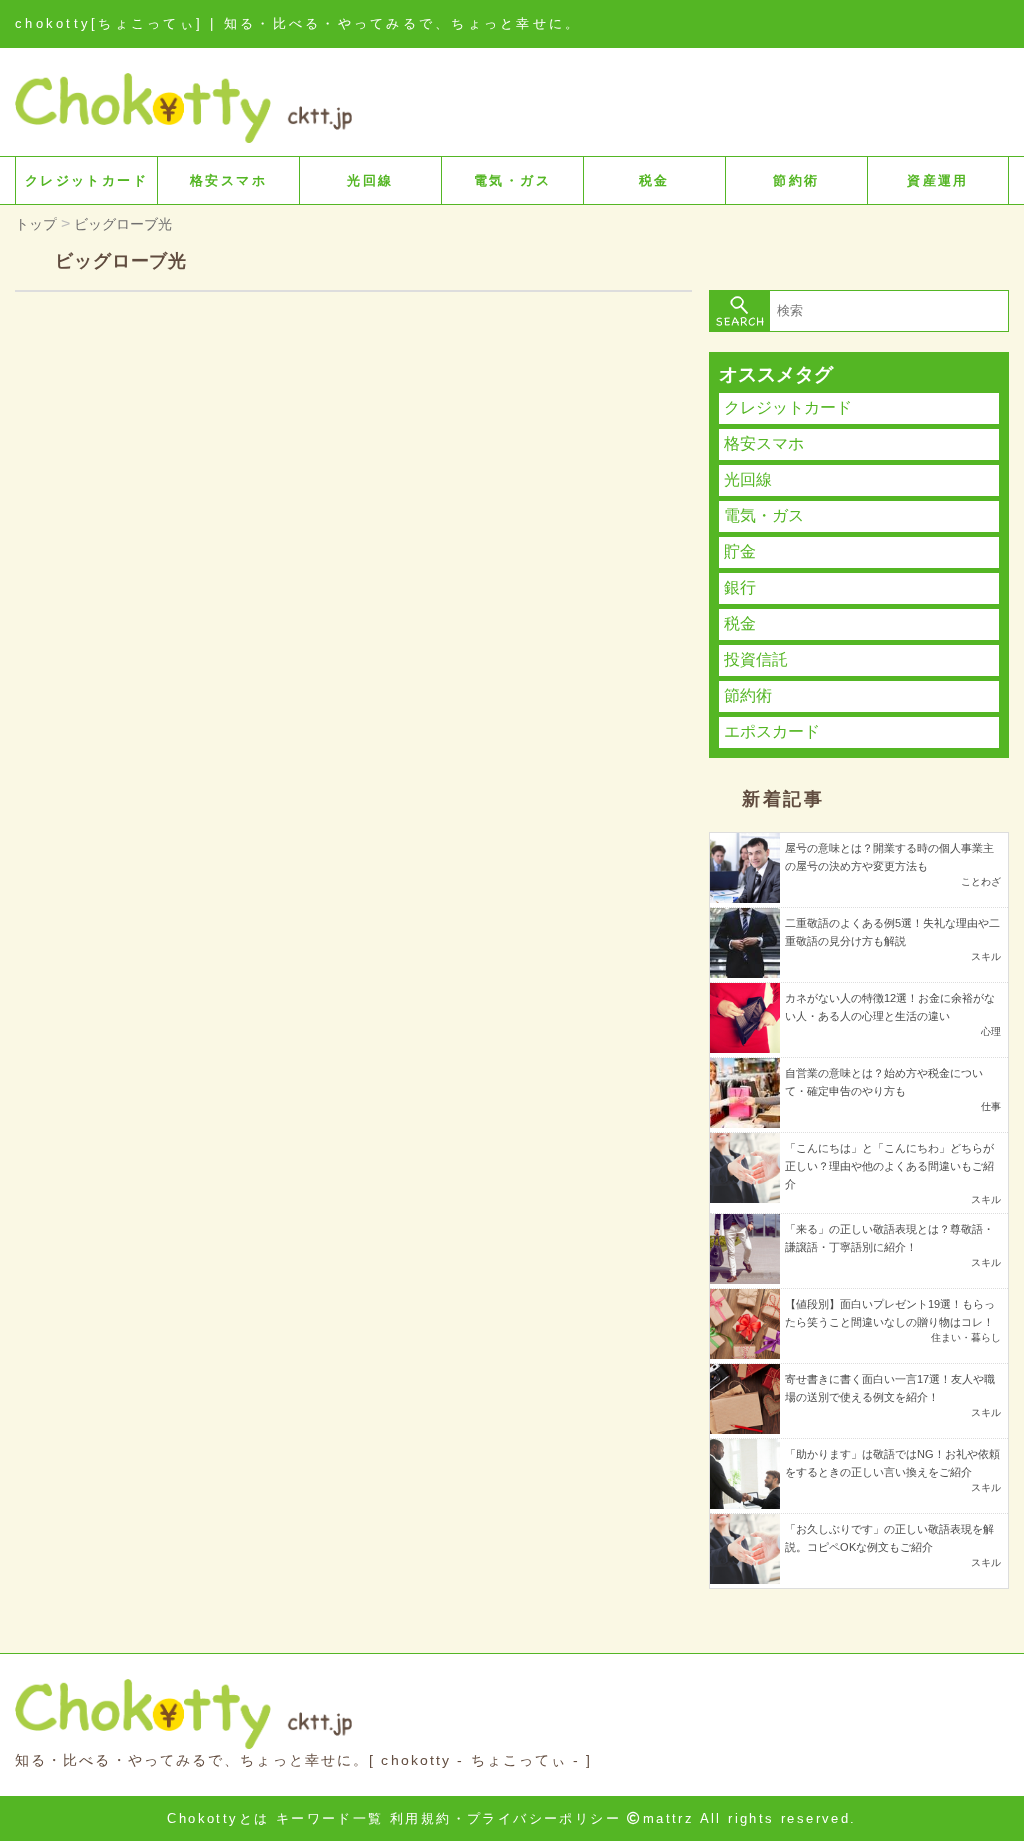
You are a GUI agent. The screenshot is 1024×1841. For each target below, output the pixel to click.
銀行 (740, 587)
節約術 (796, 180)
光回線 (370, 180)
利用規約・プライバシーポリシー (505, 1818)
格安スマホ (228, 180)
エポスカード (772, 731)
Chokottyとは (218, 1818)
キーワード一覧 (330, 1818)
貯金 (740, 551)
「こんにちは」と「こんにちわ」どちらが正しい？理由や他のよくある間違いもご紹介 (889, 1166)
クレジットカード (86, 180)
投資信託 (756, 659)
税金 (654, 180)
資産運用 (938, 180)
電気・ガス (512, 180)
